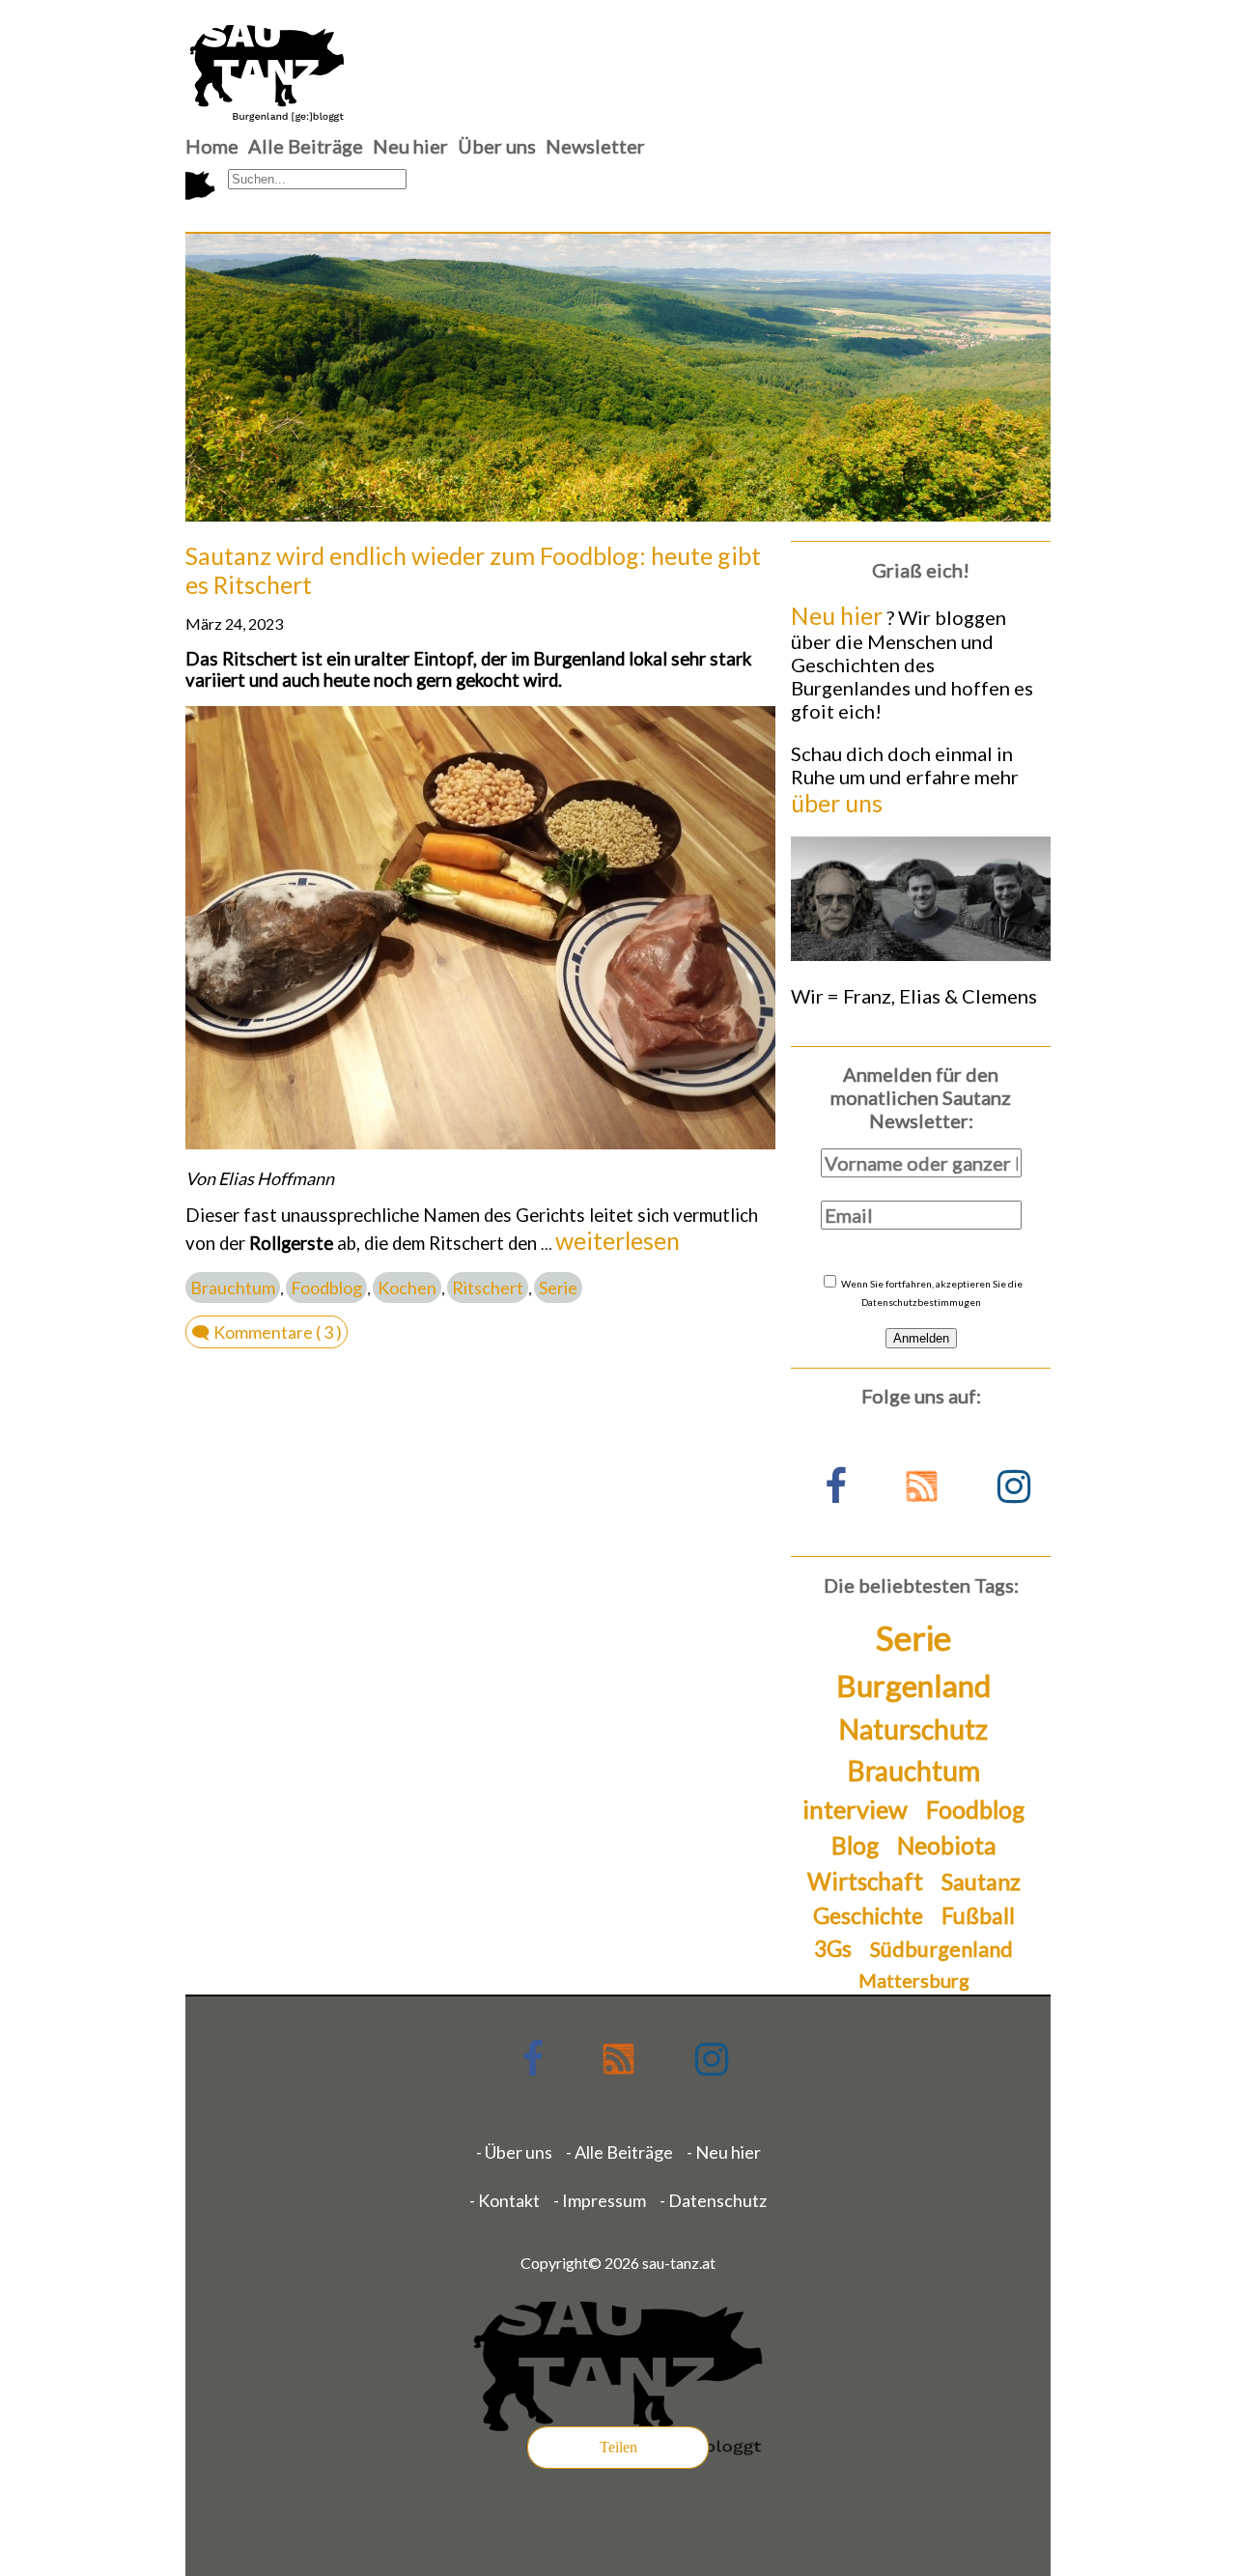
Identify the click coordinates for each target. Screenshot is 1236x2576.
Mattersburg (914, 1980)
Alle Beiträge (306, 146)
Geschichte (868, 1915)
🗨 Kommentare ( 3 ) (267, 1332)
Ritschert (488, 1288)
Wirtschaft (865, 1881)
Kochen (407, 1288)
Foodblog (326, 1288)
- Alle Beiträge (619, 2152)
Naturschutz (913, 1729)
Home (212, 146)
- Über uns (514, 2152)
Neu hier (410, 146)
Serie (558, 1288)
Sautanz (981, 1882)
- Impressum (600, 2200)
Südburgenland (941, 1949)
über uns (837, 803)
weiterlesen (618, 1240)
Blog (855, 1845)
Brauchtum (233, 1288)
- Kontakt (505, 2200)
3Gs (833, 1949)
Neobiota (947, 1845)
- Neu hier (724, 2152)
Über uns (497, 146)
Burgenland (913, 1685)
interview (855, 1809)
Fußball (978, 1916)
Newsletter (595, 146)
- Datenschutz (713, 2200)
